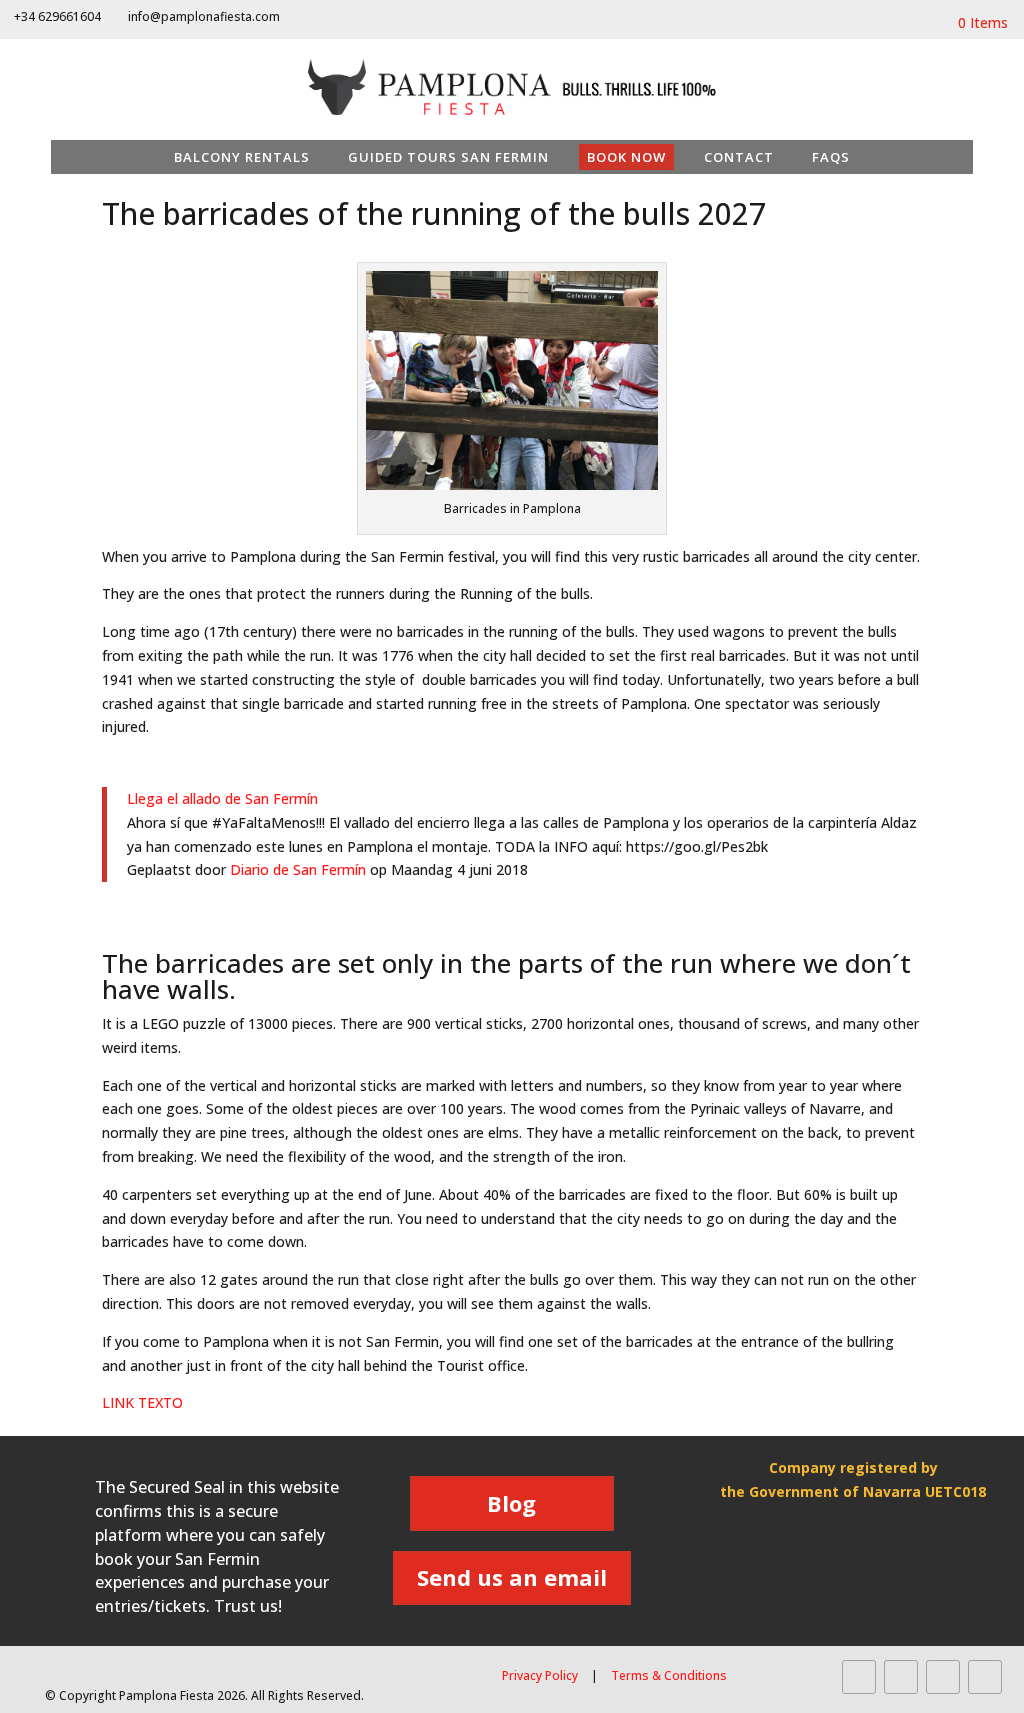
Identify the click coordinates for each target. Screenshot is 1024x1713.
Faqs (831, 157)
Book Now (626, 157)
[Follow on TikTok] (985, 1677)
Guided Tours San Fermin (448, 157)
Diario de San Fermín (298, 869)
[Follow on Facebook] (859, 1677)
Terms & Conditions (669, 1675)
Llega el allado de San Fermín (222, 798)
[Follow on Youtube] (943, 1677)
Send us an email (512, 1577)
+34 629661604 (57, 16)
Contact (739, 157)
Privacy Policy (540, 1675)
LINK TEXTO (144, 1402)
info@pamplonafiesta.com (204, 16)
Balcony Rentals (242, 157)
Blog (511, 1503)
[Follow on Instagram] (901, 1677)
